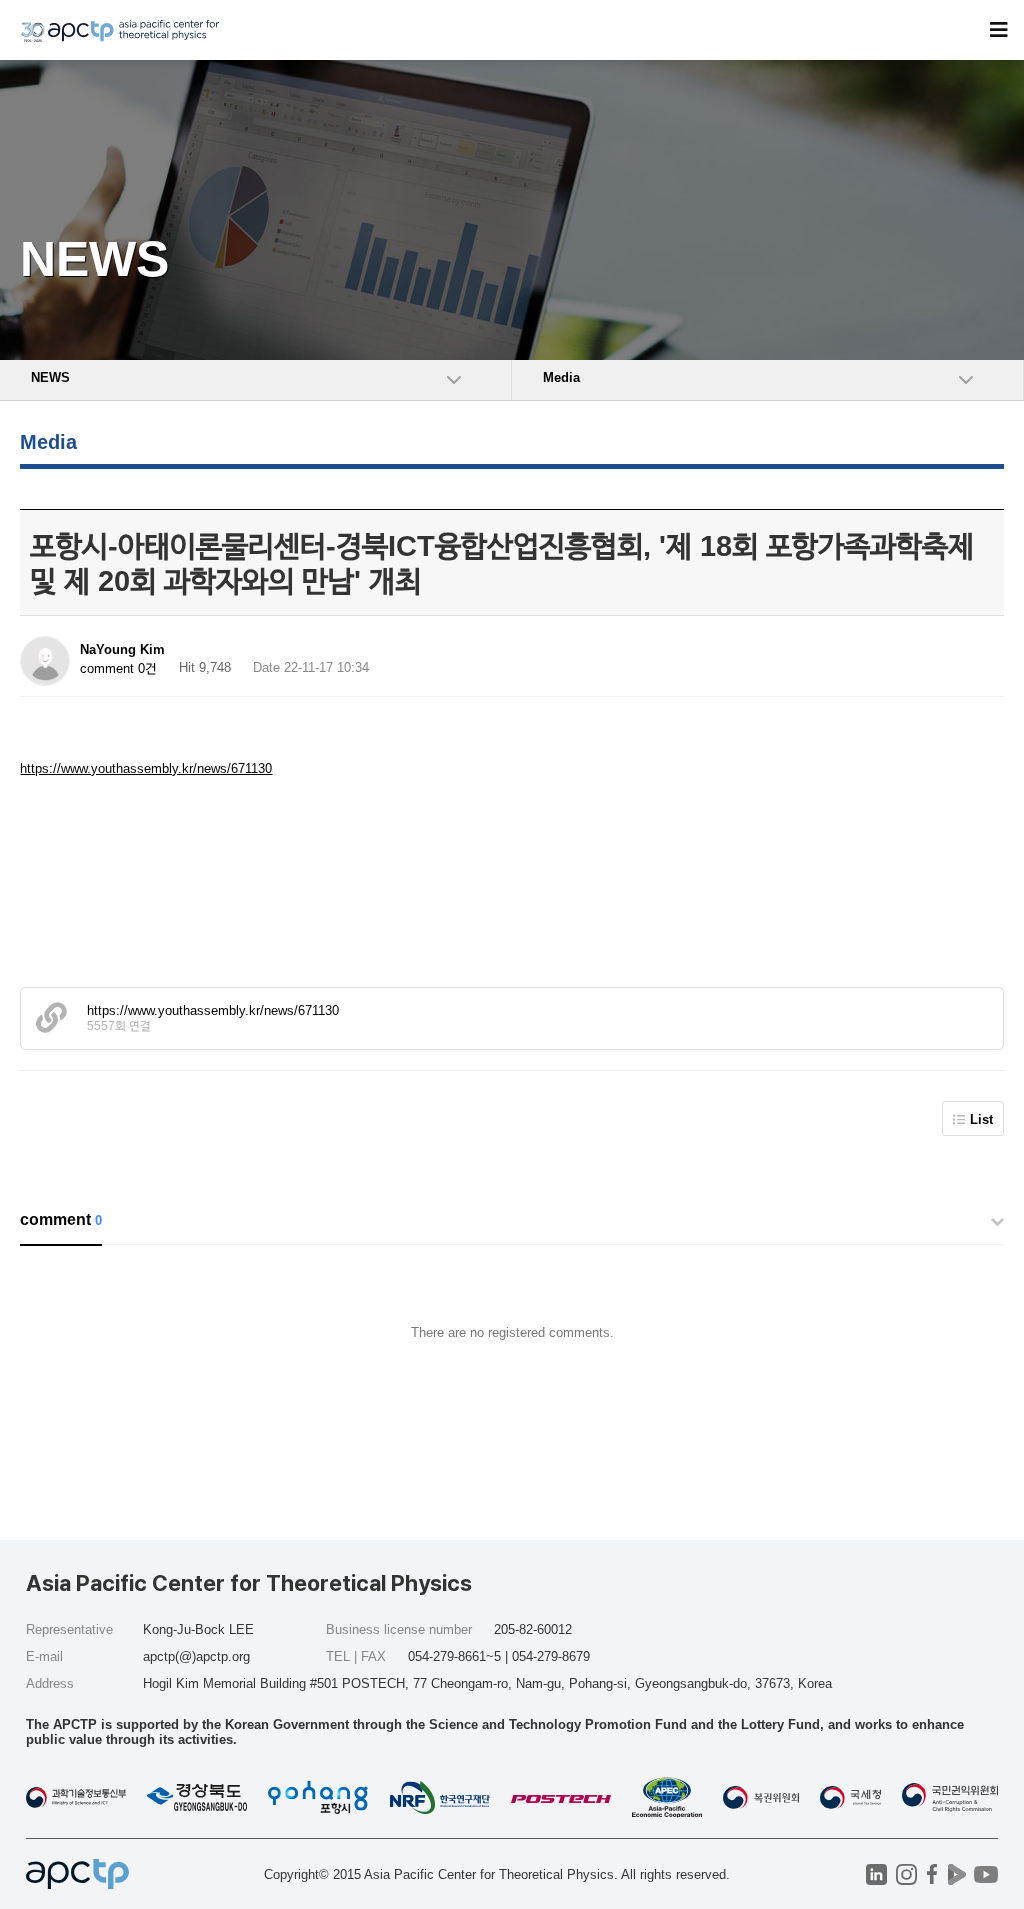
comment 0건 (118, 668)
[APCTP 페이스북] (931, 1874)
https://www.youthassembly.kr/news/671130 (146, 768)
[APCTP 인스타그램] (906, 1874)
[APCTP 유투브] (985, 1874)
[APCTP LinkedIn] (876, 1874)
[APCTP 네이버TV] (956, 1874)
